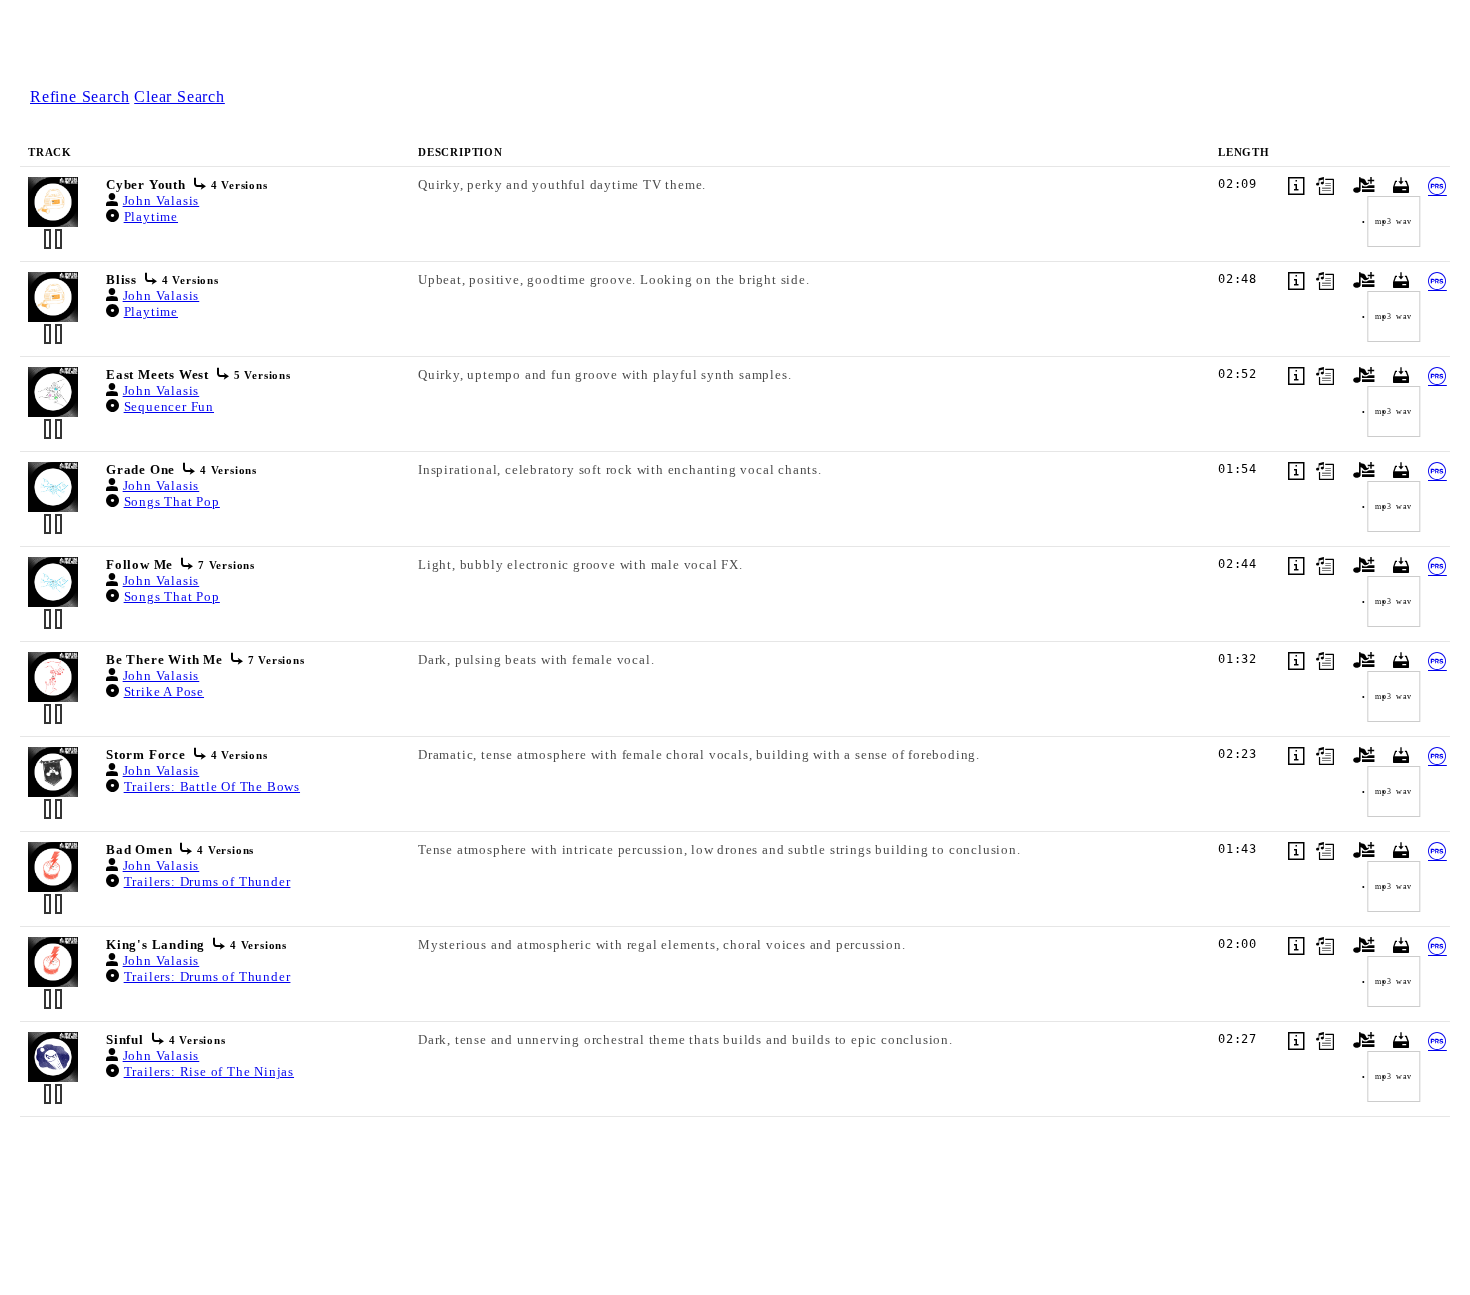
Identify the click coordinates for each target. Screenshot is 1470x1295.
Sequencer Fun (169, 406)
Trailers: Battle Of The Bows (212, 786)
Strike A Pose (164, 691)
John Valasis (161, 200)
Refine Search (79, 96)
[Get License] (1435, 186)
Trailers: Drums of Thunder (207, 881)
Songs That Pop (172, 501)
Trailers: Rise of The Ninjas (209, 1071)
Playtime (151, 216)
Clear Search (179, 96)
